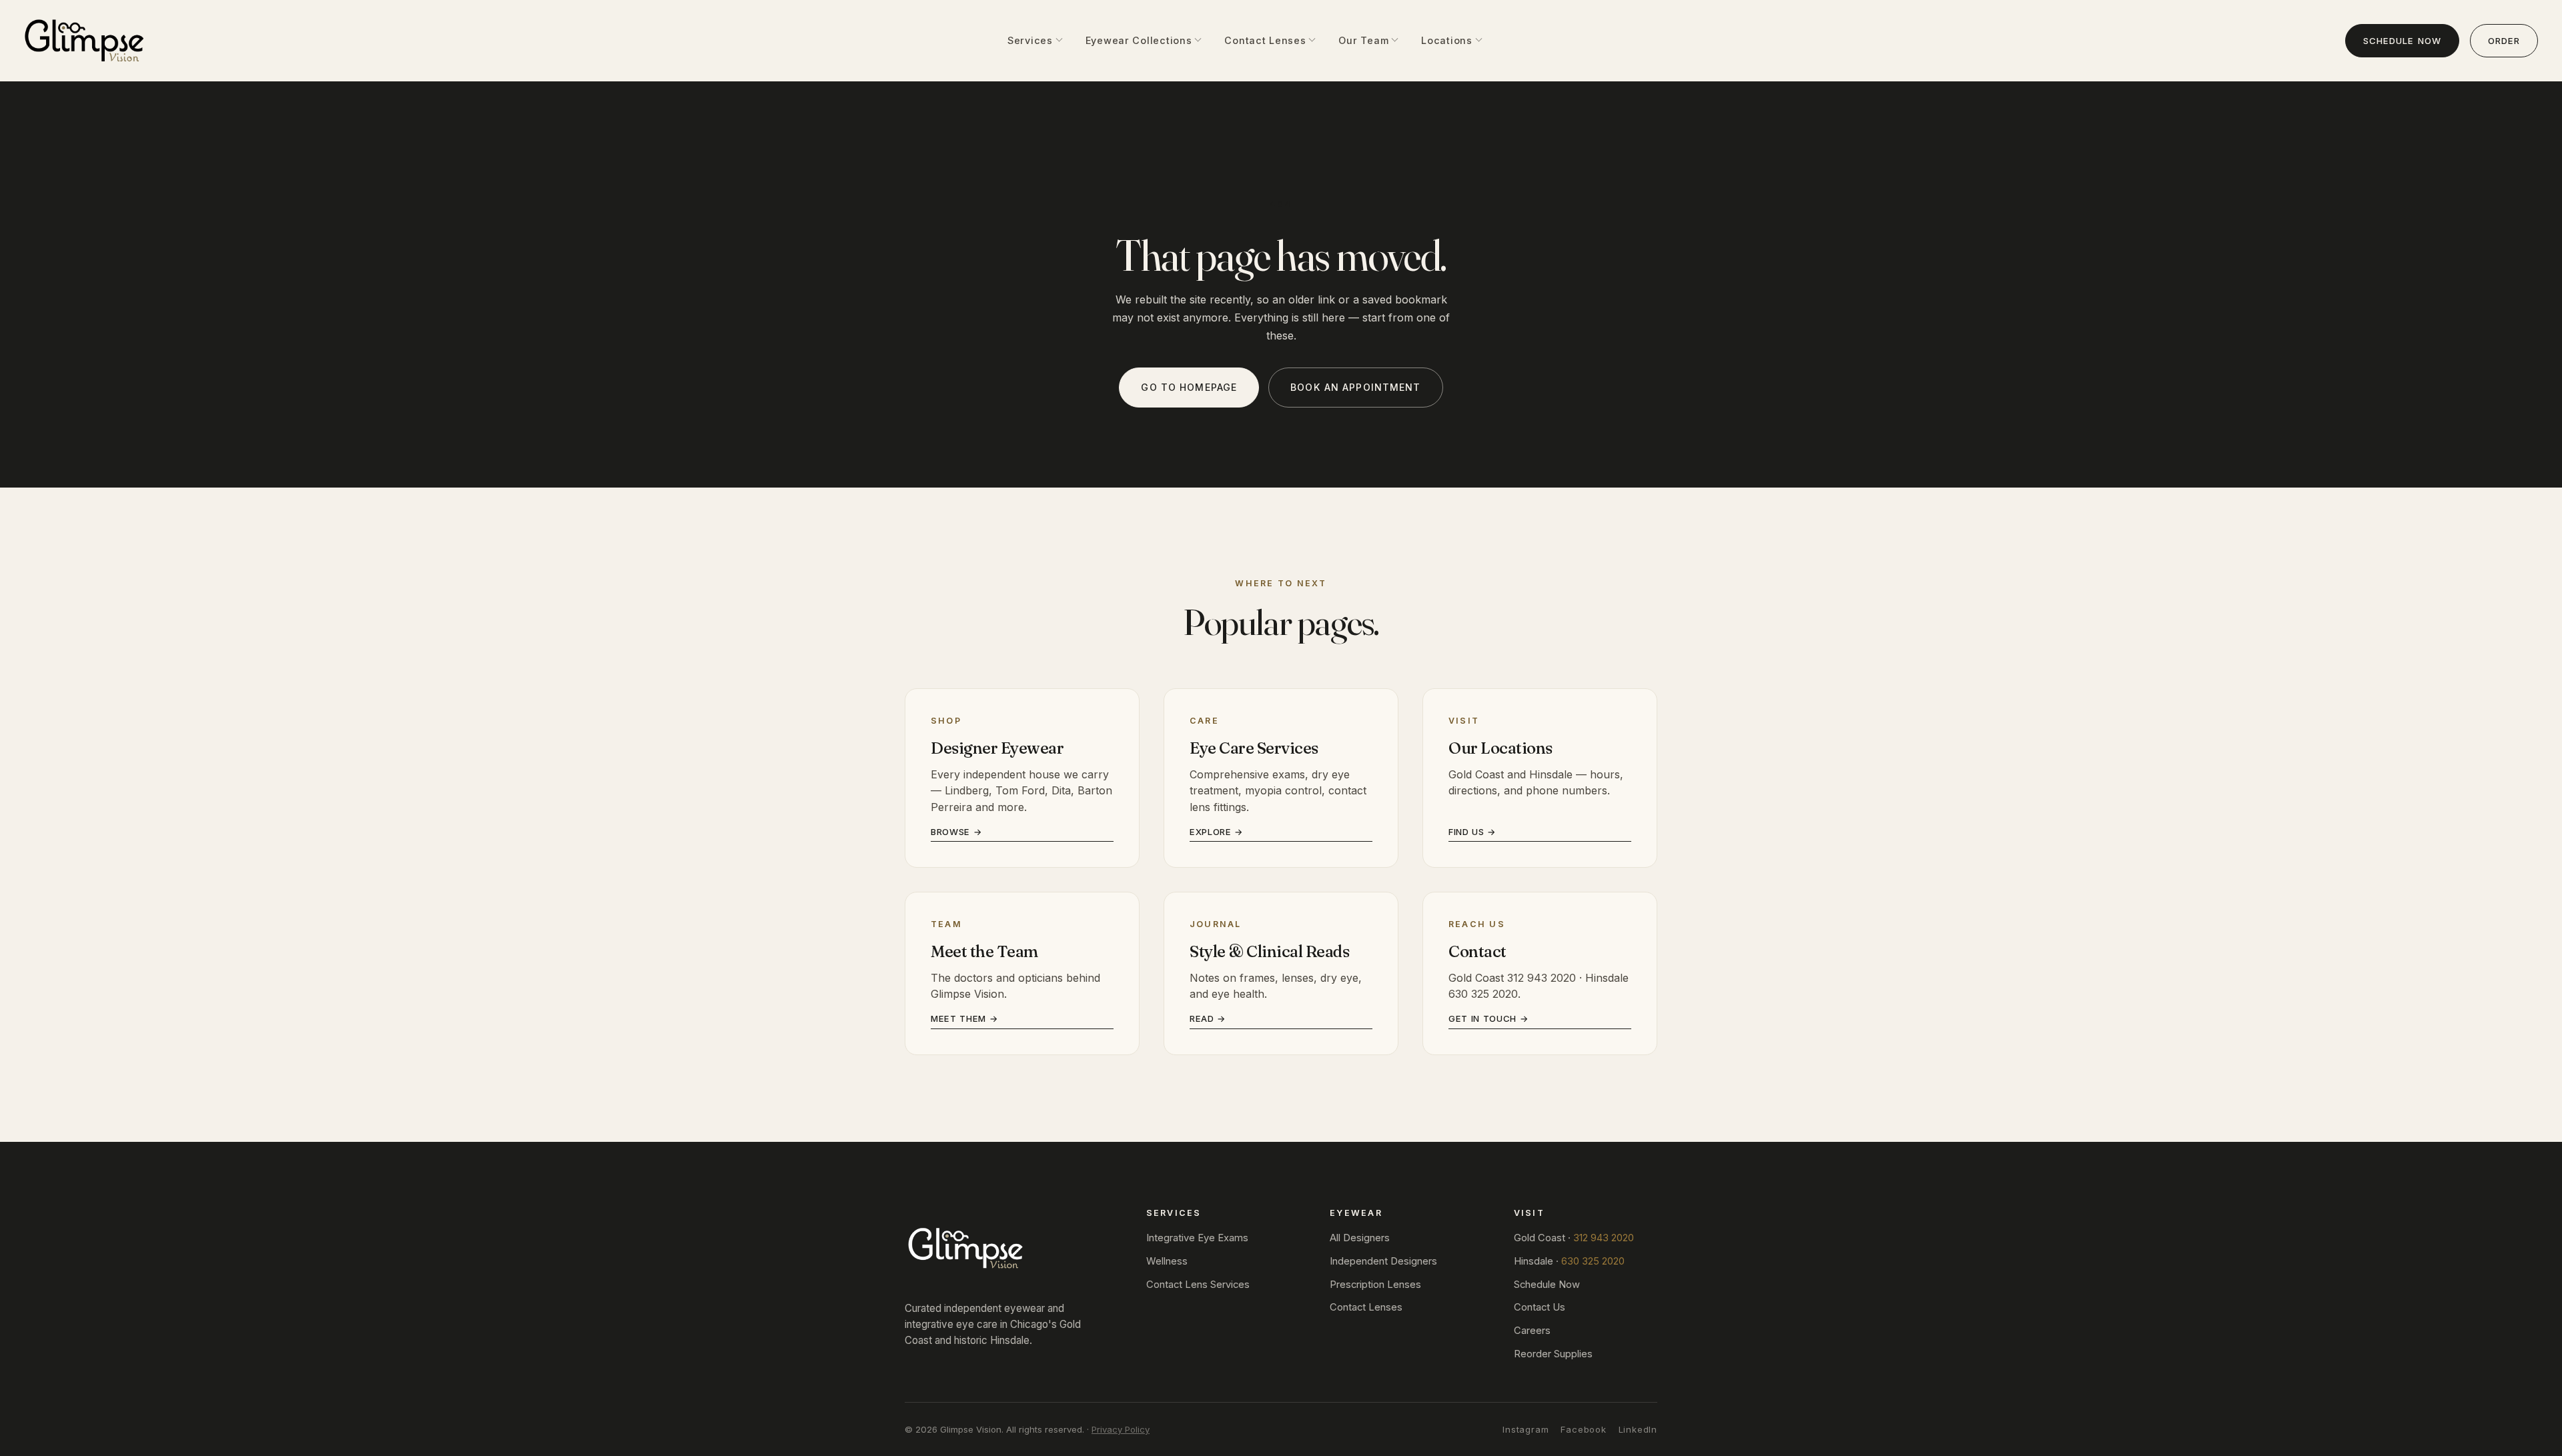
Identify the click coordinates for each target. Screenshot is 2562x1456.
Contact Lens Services (1198, 1285)
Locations (1446, 40)
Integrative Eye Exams (1197, 1238)
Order (2504, 41)
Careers (1532, 1331)
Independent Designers (1383, 1261)
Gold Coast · (1574, 1238)
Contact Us (1540, 1307)
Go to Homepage (1189, 387)
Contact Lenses (1265, 40)
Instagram (1526, 1429)
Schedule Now (2402, 41)
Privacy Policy (1121, 1429)
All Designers (1360, 1238)
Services (1030, 40)
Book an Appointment (1355, 387)
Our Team (1363, 40)
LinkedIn (1638, 1429)
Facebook (1583, 1429)
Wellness (1167, 1261)
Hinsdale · (1569, 1261)
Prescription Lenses (1375, 1285)
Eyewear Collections (1139, 40)
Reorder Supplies (1553, 1354)
